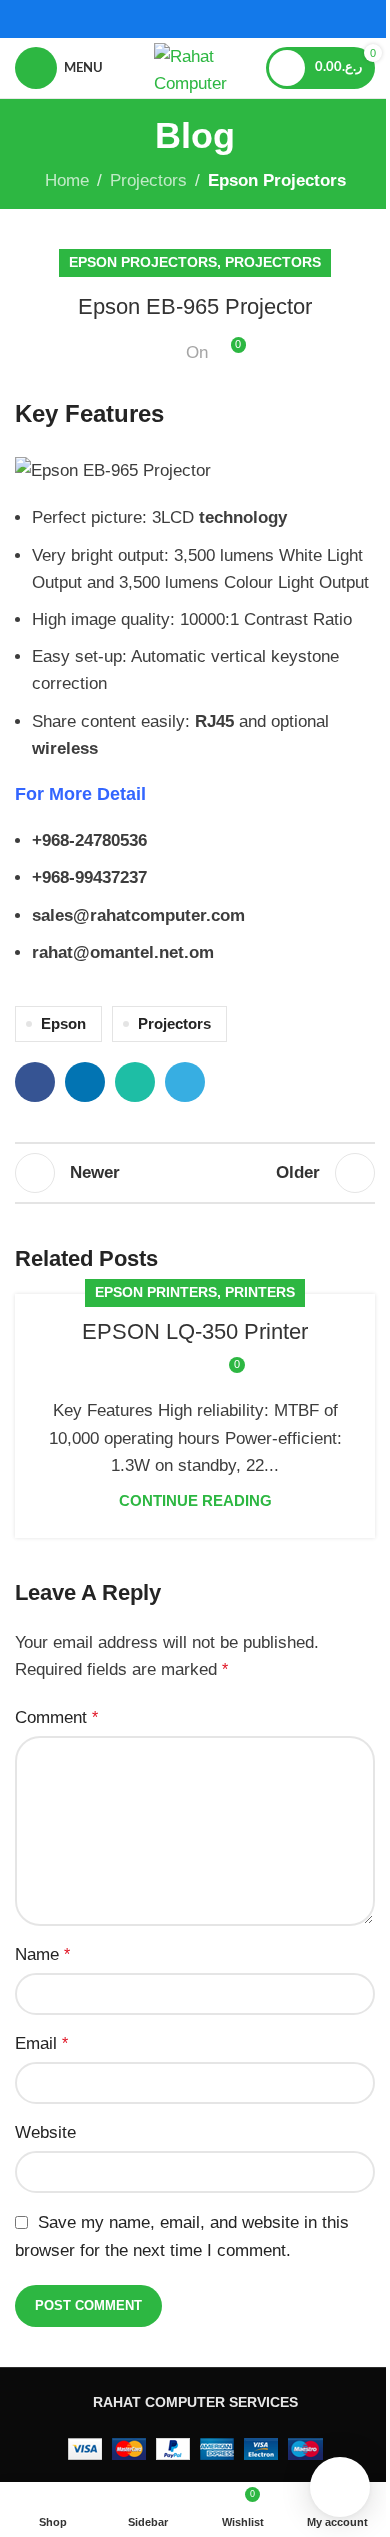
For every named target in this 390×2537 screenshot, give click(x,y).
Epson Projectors (277, 180)
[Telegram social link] (185, 1082)
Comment (56, 1717)
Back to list (195, 1173)
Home (67, 180)
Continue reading (195, 1500)
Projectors (148, 180)
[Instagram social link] (207, 18)
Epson (63, 1023)
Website (45, 2132)
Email (41, 2043)
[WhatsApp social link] (135, 1082)
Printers (260, 1292)
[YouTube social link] (232, 18)
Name (42, 1954)
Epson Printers (156, 1292)
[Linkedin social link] (85, 1082)
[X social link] (182, 18)
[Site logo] (195, 66)
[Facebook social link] (156, 18)
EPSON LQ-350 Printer (195, 1331)
